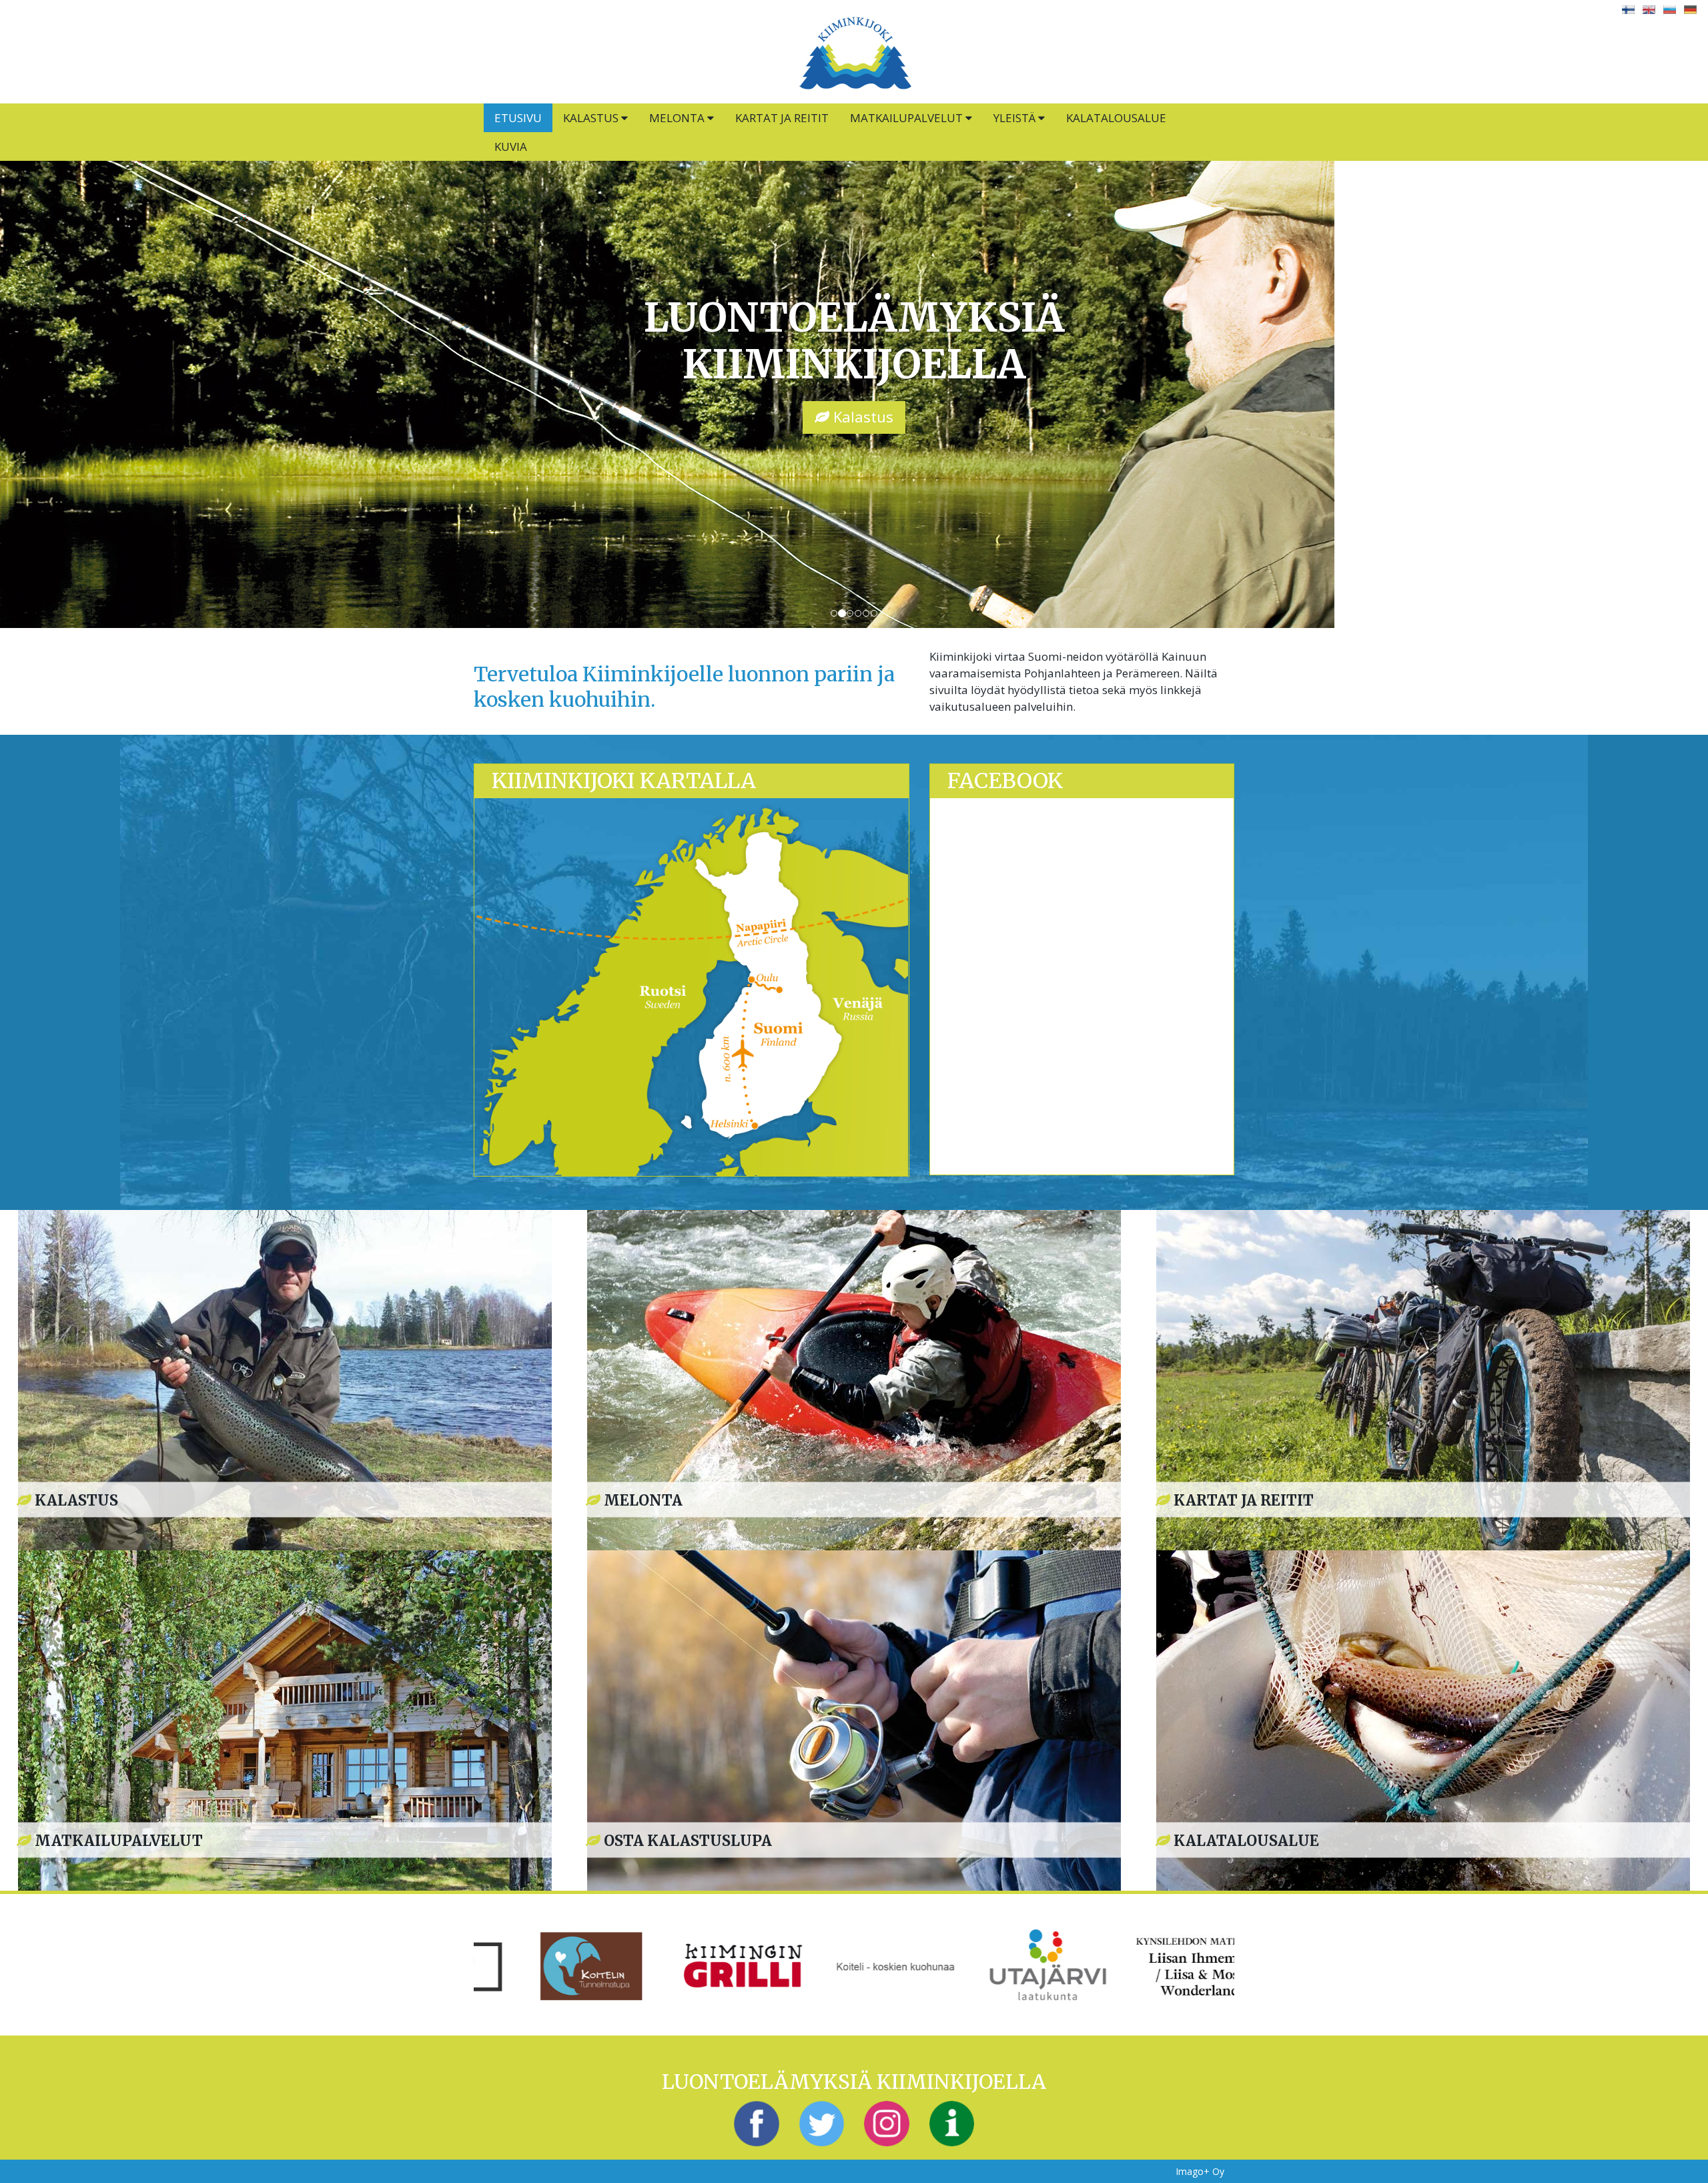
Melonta (678, 118)
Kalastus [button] (861, 416)
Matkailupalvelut (908, 118)
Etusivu (518, 118)
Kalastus (592, 118)
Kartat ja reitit (782, 118)
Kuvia (511, 146)
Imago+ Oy (1200, 2171)
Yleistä (1016, 118)
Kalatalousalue (1116, 118)
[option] (550, 1965)
